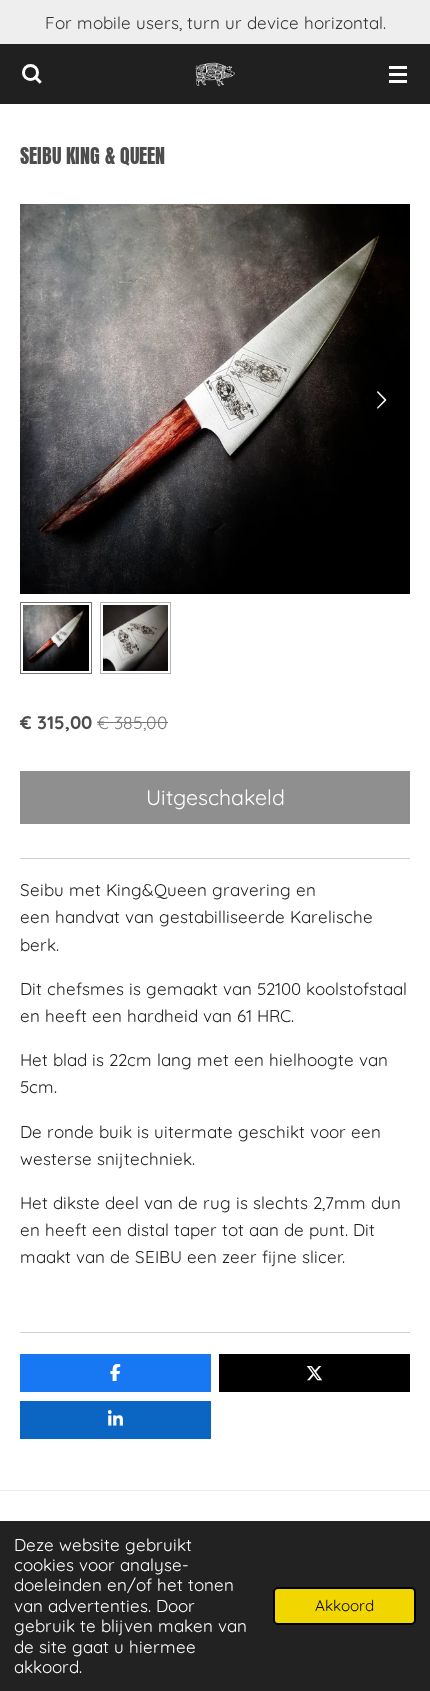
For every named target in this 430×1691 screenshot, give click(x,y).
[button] (56, 638)
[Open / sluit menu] (398, 74)
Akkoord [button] (344, 1605)
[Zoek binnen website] (32, 74)
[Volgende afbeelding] (380, 399)
